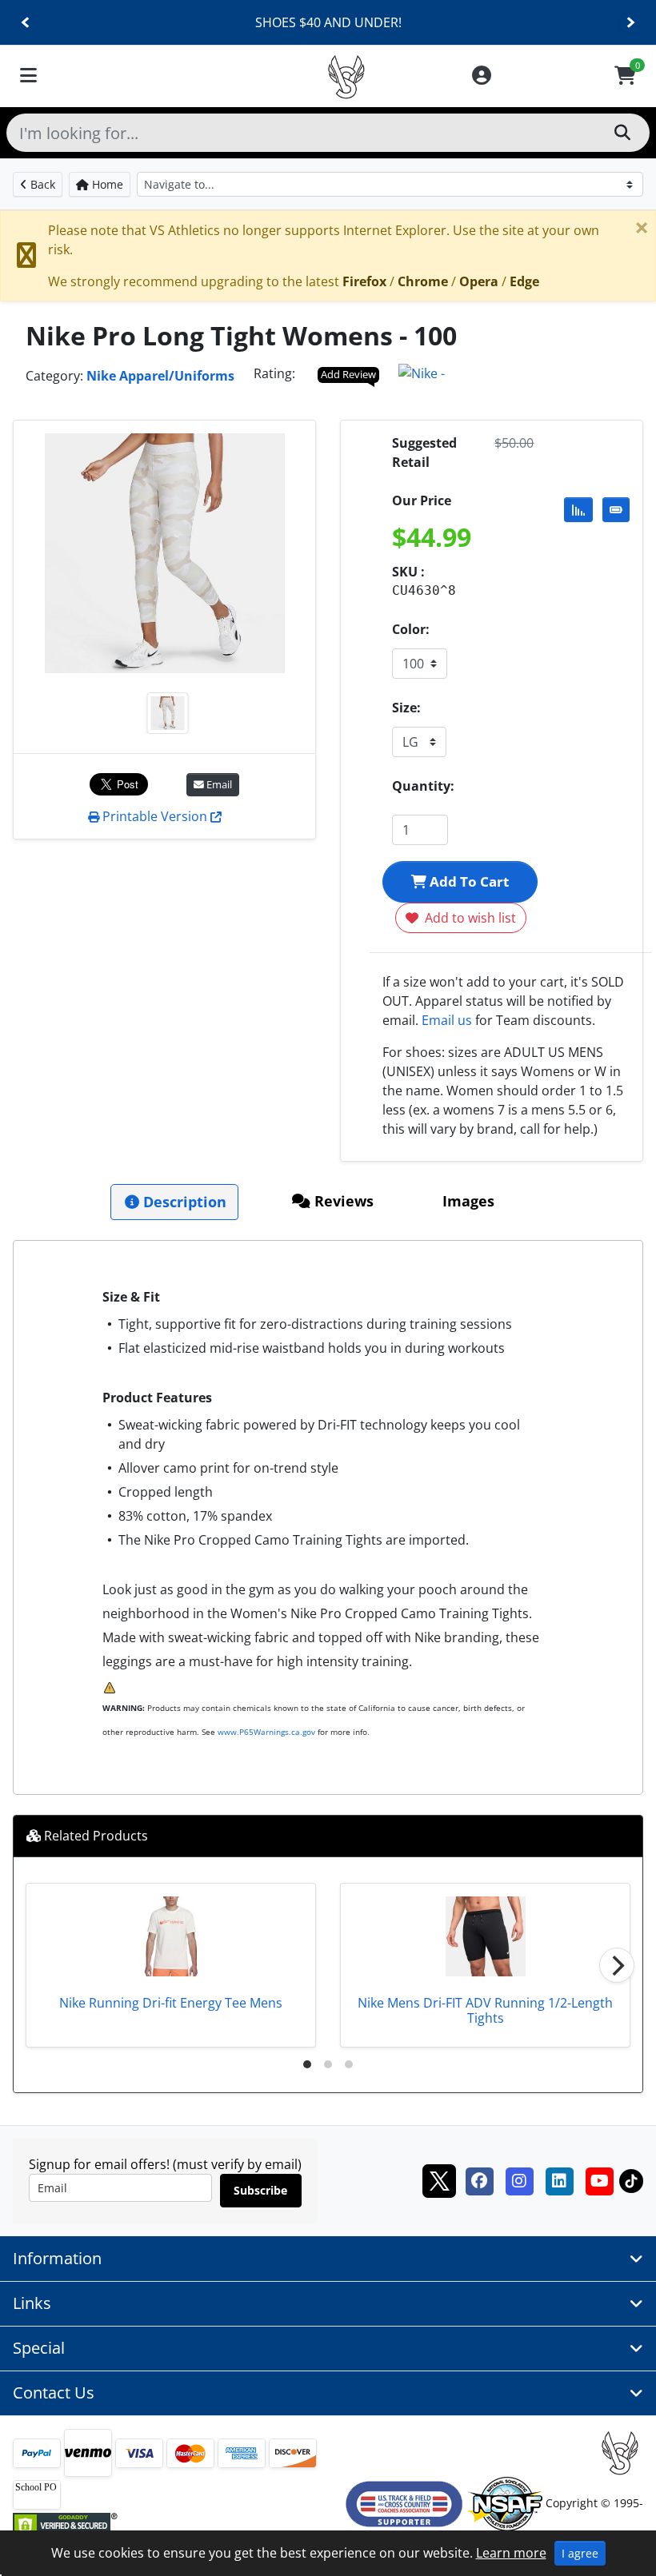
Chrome (423, 281)
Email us (447, 1020)
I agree (580, 2553)
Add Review (348, 374)
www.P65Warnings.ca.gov (266, 1732)
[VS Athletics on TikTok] (631, 2179)
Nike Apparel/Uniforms (160, 376)
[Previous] (26, 23)
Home (106, 184)
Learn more (511, 2553)
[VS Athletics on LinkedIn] (559, 2179)
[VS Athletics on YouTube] (599, 2179)
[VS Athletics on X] (439, 2179)
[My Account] (482, 76)
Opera (479, 281)
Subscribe (260, 2190)
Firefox (364, 281)
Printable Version (155, 816)
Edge (524, 281)
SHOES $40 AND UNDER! (328, 22)
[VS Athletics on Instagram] (519, 2179)
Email (218, 784)
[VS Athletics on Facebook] (479, 2179)
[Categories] (28, 76)
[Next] (630, 23)
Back (41, 184)
